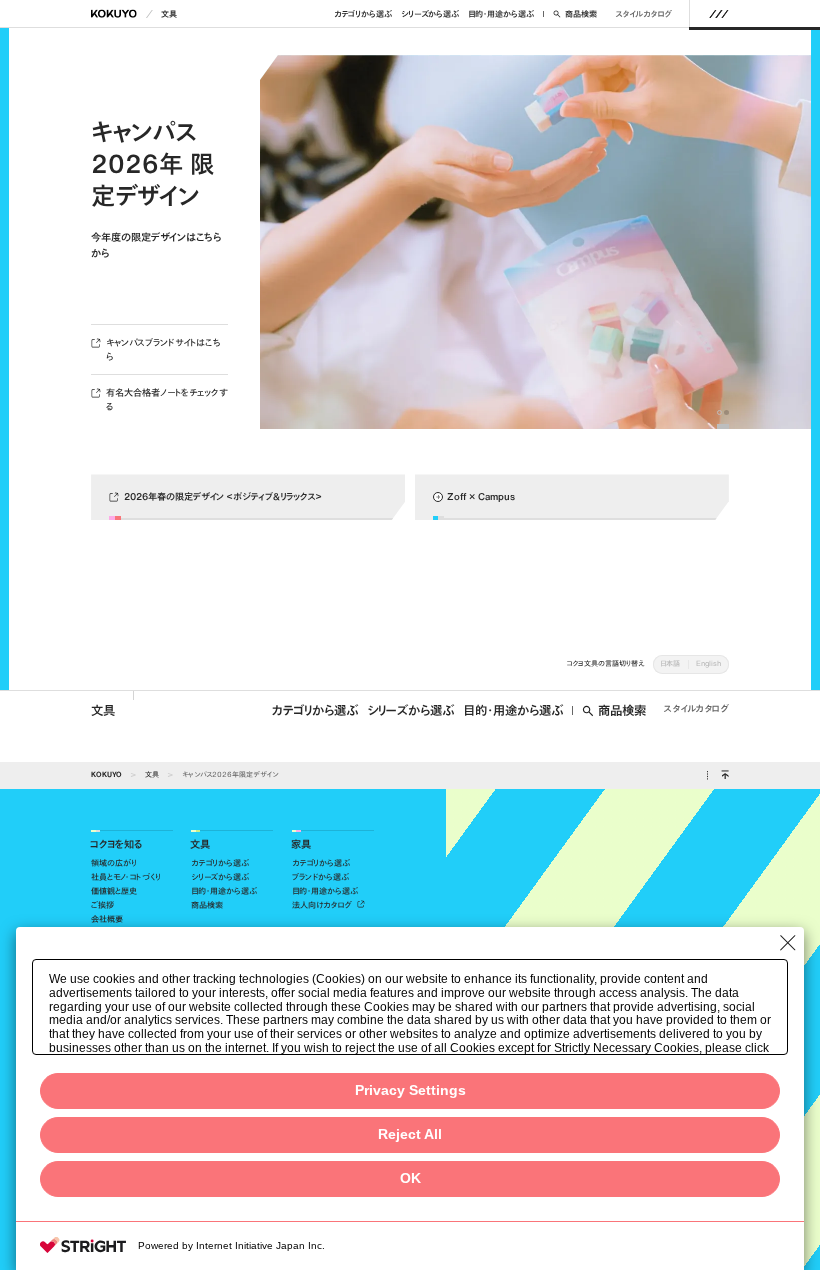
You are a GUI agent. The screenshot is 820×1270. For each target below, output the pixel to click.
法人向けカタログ (323, 905)
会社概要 (107, 919)
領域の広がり (114, 863)
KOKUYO (106, 774)
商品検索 (580, 14)
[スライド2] (726, 412)
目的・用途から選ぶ (501, 14)
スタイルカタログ (643, 14)
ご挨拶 (102, 905)
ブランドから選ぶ (320, 877)
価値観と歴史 (114, 891)
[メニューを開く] (718, 13)
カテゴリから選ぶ (363, 14)
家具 (301, 844)
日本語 (670, 663)
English (708, 663)
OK (410, 1178)
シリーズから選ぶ (430, 14)
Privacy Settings (410, 1090)
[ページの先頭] (724, 775)
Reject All (410, 1134)
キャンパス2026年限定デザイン (230, 774)
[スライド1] (719, 412)
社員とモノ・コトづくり (126, 877)
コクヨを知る (116, 844)
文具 (169, 14)
